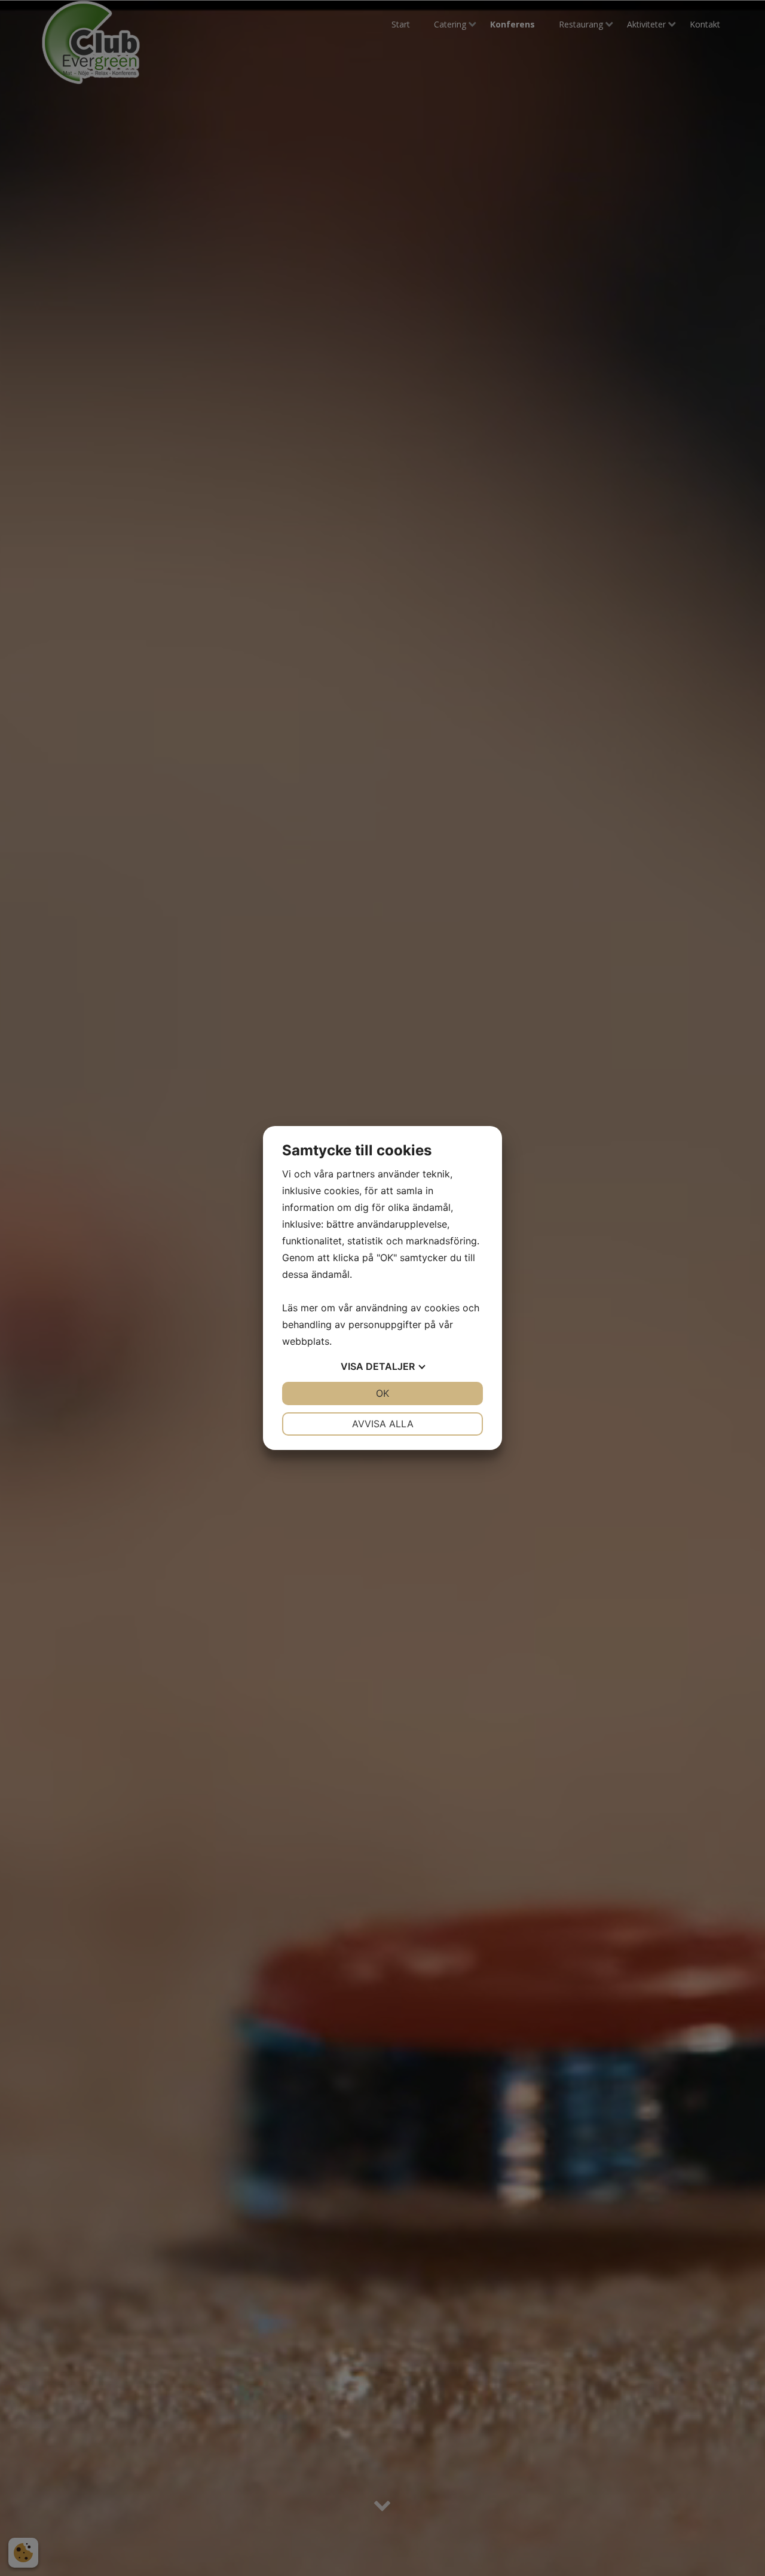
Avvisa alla (383, 1424)
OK (382, 1393)
